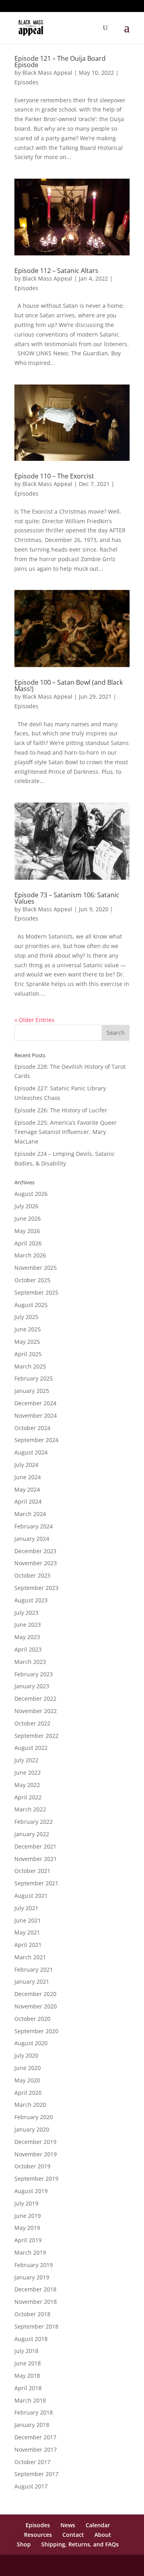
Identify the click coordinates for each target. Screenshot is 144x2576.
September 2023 (36, 1588)
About (103, 2535)
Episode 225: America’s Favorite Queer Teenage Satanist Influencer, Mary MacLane (66, 1132)
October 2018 (32, 2314)
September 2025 (36, 1292)
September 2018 (36, 2326)
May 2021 (27, 1932)
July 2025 (26, 1317)
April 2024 (28, 1501)
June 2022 (28, 1772)
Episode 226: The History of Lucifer (61, 1110)
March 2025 (30, 1366)
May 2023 (27, 1637)
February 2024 (34, 1526)
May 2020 (27, 2080)
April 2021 (28, 1945)
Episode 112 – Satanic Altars (56, 271)
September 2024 (36, 1440)
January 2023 (32, 1686)
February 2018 (34, 2412)
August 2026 (31, 1194)
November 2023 (36, 1563)
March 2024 (30, 1514)
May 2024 (27, 1489)
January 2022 (32, 1834)
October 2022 (32, 1723)
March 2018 (30, 2400)
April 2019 (28, 2240)
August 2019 (31, 2191)
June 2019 (28, 2216)
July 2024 (26, 1465)
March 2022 (30, 1809)
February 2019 (34, 2265)
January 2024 (32, 1539)
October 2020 (32, 2019)
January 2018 (32, 2425)
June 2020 (28, 2068)
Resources (38, 2535)
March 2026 (30, 1255)
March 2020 (30, 2105)
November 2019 (36, 2154)
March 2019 (30, 2252)
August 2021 (31, 1896)
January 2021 (32, 1981)
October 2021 (32, 1871)
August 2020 (31, 2043)
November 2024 (36, 1416)
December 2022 (35, 1698)
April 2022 (28, 1797)
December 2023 (35, 1551)
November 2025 (36, 1268)
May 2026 (27, 1231)
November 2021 (36, 1859)
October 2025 (32, 1280)
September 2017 (36, 2474)
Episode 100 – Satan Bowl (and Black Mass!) (69, 685)
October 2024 (32, 1428)
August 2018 (31, 2339)
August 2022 (31, 1748)
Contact (73, 2535)
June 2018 (28, 2363)
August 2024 (31, 1452)
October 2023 (32, 1575)
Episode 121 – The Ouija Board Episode (60, 62)
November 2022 (36, 1711)
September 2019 (36, 2179)
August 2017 (31, 2486)
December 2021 (35, 1846)
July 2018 (26, 2351)
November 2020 (36, 2006)
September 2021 (36, 1883)
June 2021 (28, 1920)
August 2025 (31, 1305)
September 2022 (36, 1736)
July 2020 (26, 2055)
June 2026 (28, 1218)
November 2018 (36, 2302)
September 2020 (36, 2031)
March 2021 (30, 1957)
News (68, 2525)
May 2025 (27, 1342)
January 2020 (32, 2129)
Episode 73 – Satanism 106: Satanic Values (67, 898)
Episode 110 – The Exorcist (54, 476)
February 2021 (34, 1969)
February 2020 (34, 2117)
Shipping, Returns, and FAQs (80, 2544)
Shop (24, 2544)
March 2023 (30, 1662)
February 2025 (34, 1378)
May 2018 (27, 2376)
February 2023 (34, 1674)
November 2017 (36, 2449)
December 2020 (35, 1994)
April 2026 (28, 1243)
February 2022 (34, 1822)
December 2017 (35, 2437)
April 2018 (28, 2388)
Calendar (98, 2525)
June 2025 (28, 1329)
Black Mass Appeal (47, 73)
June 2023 (28, 1625)
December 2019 (35, 2142)
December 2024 (35, 1403)
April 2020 (28, 2093)
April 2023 (28, 1649)
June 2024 (28, 1477)
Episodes (26, 82)
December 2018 (35, 2289)
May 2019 (27, 2228)
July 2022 (26, 1760)
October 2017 (32, 2462)
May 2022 (27, 1785)
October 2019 (32, 2166)
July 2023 (26, 1613)
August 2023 (31, 1600)
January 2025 (32, 1391)
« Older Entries (34, 1020)
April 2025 (28, 1354)
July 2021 (26, 1908)
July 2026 (26, 1206)
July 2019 (26, 2203)
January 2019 (32, 2277)
